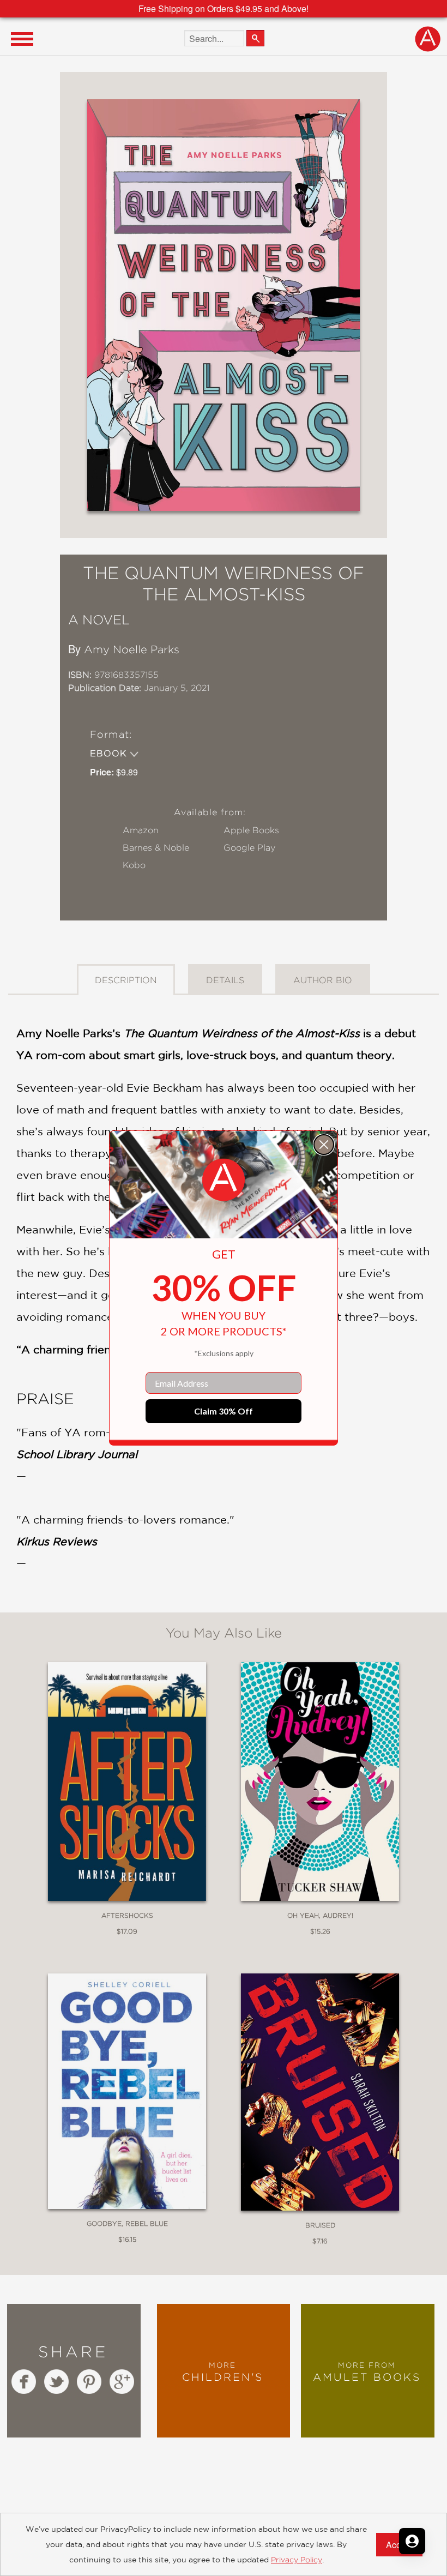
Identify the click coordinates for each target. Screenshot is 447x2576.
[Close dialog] (324, 1145)
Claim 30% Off (224, 1411)
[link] (224, 1180)
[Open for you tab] (412, 2541)
